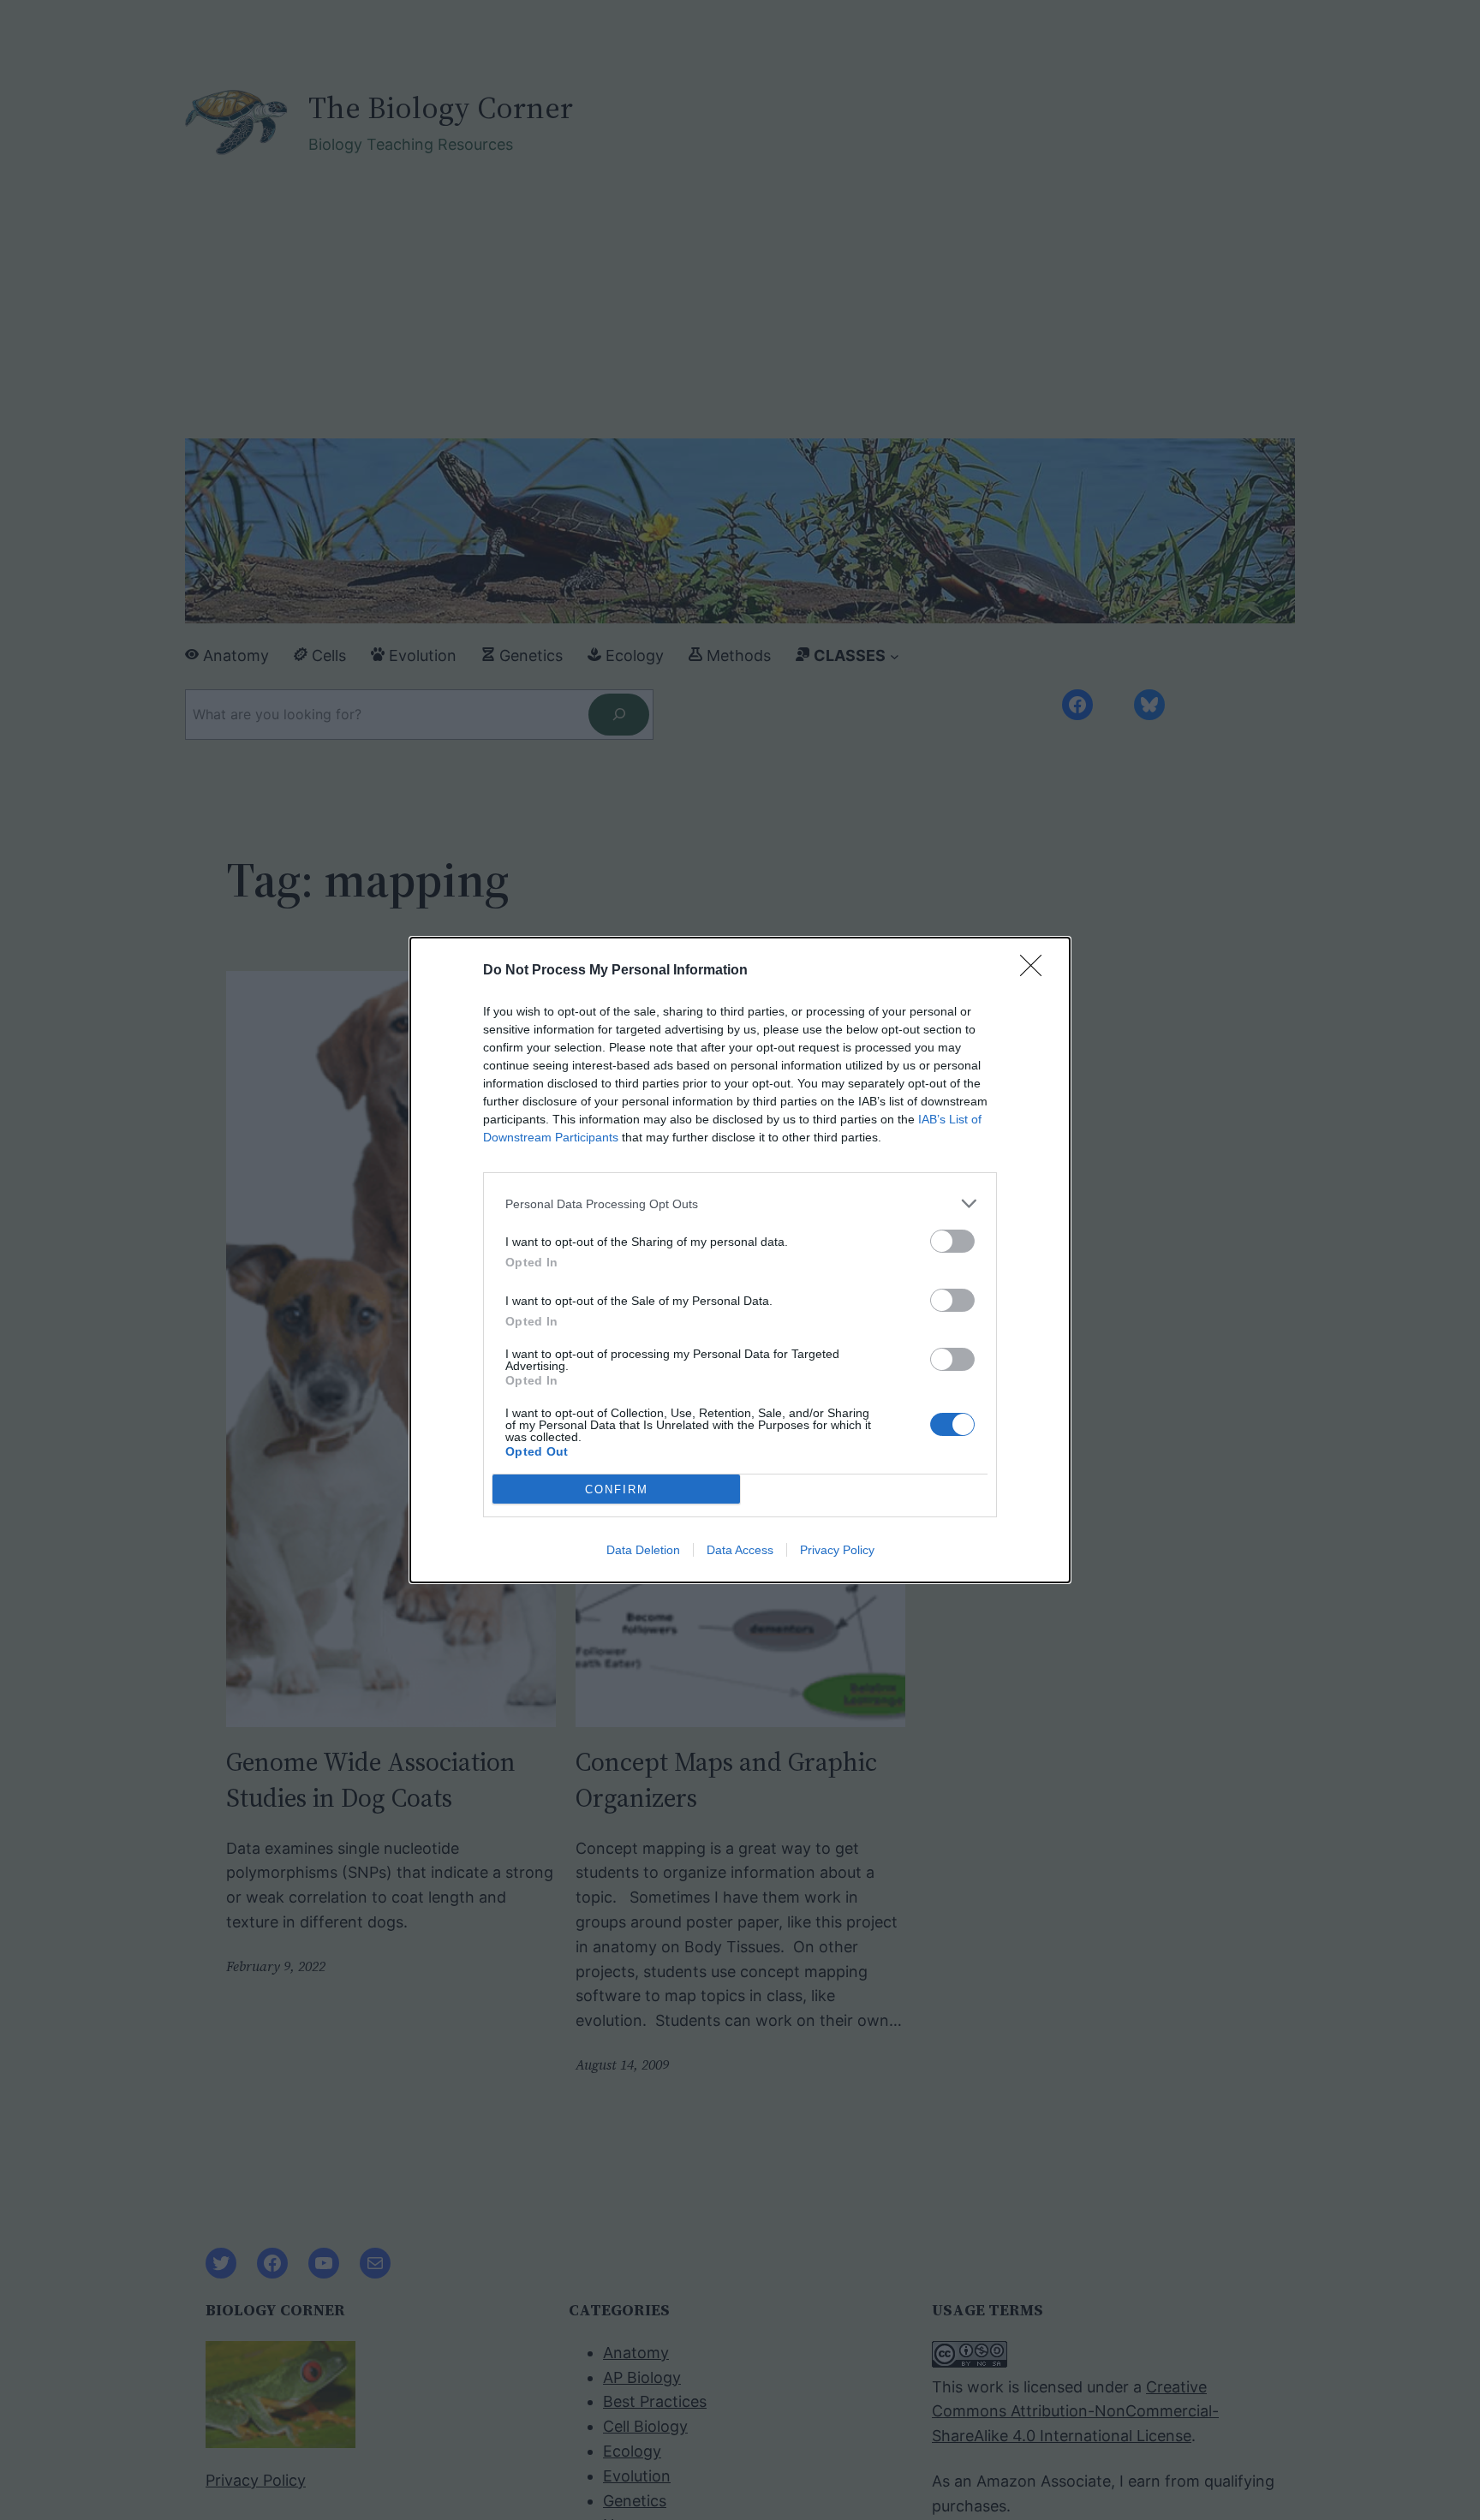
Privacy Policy (837, 1550)
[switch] (952, 1241)
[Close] (1036, 971)
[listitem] (740, 1203)
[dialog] (740, 1260)
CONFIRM (617, 1489)
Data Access (740, 1550)
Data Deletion (643, 1550)
